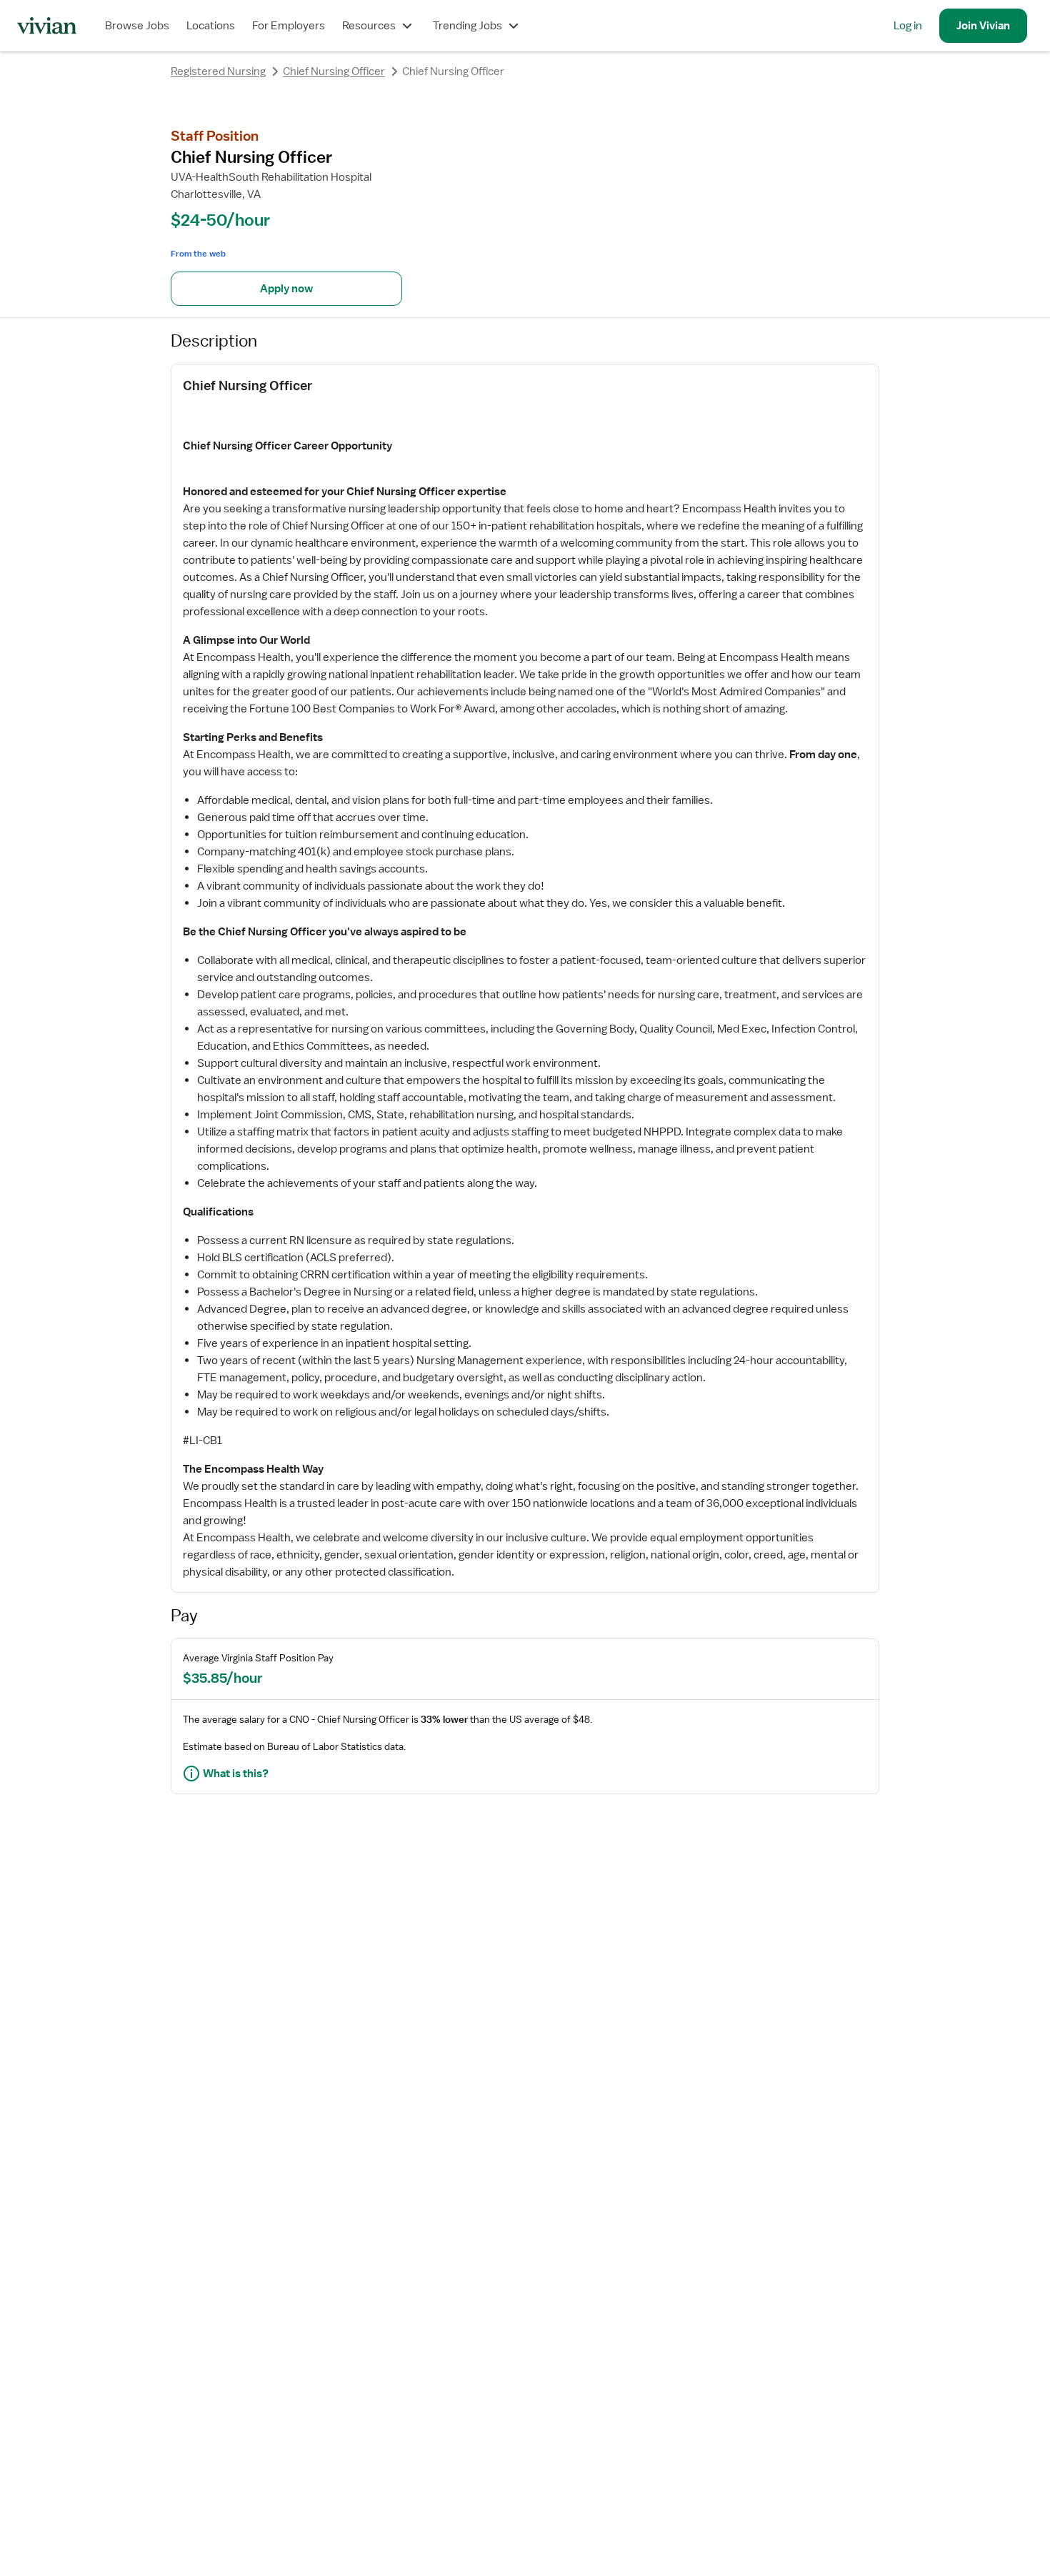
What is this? (236, 1774)
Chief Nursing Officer (334, 71)
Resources (369, 26)
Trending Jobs (467, 26)
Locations (211, 26)
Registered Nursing (218, 71)
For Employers (289, 26)
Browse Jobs (137, 26)
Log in (908, 26)
